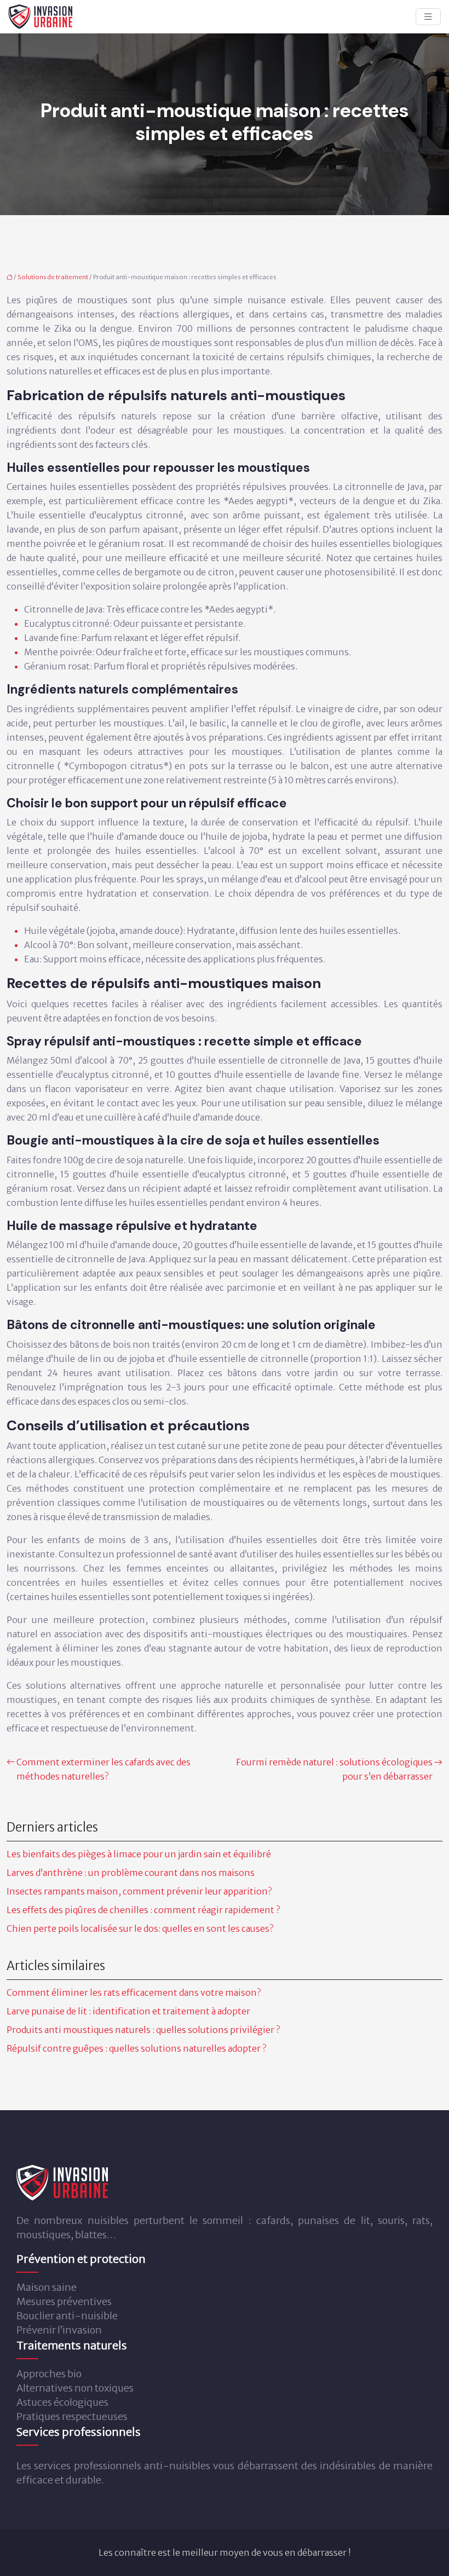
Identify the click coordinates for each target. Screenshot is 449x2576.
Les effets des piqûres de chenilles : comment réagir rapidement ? (143, 1910)
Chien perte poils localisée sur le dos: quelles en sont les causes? (140, 1928)
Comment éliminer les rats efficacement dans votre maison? (134, 1992)
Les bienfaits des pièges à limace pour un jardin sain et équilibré (139, 1854)
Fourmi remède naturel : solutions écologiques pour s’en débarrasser (334, 1769)
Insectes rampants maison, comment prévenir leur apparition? (139, 1891)
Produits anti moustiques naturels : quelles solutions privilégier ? (143, 2030)
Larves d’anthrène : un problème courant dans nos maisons (131, 1873)
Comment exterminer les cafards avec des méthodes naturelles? (103, 1769)
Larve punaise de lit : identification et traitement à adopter (128, 2011)
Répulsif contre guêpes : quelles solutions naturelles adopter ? (136, 2048)
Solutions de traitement (53, 277)
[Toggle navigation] (428, 17)
